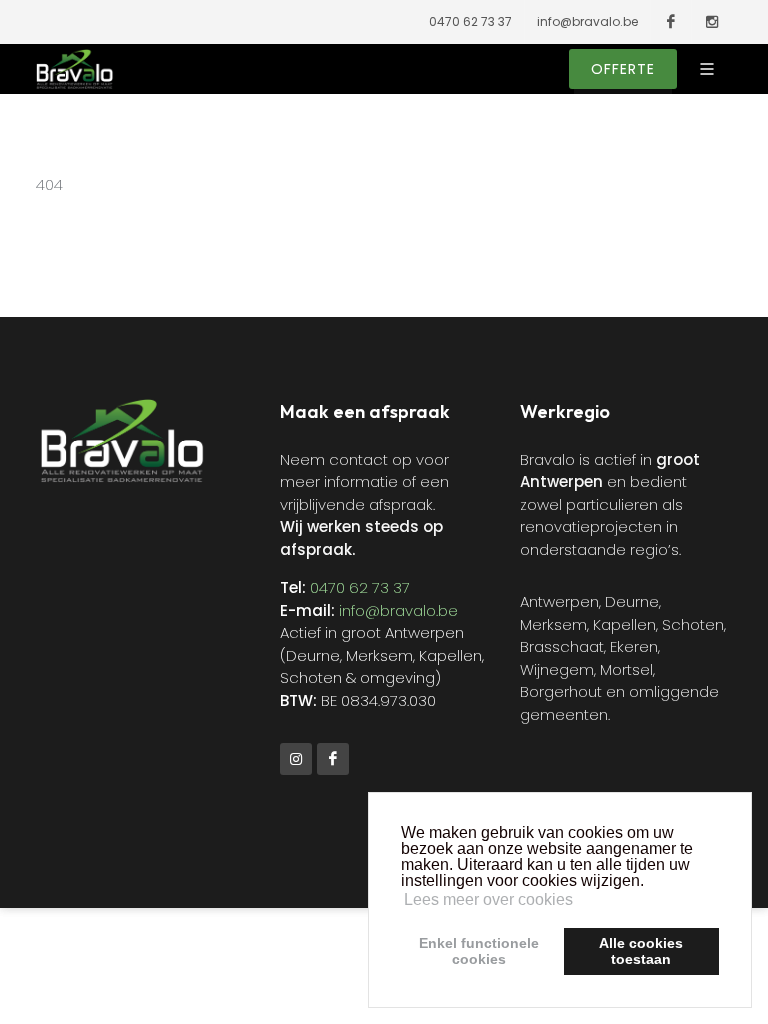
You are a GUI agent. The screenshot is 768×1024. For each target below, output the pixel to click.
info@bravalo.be (587, 21)
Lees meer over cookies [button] (488, 899)
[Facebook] (333, 759)
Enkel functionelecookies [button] (479, 951)
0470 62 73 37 (470, 21)
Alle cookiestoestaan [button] (641, 951)
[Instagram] (296, 759)
